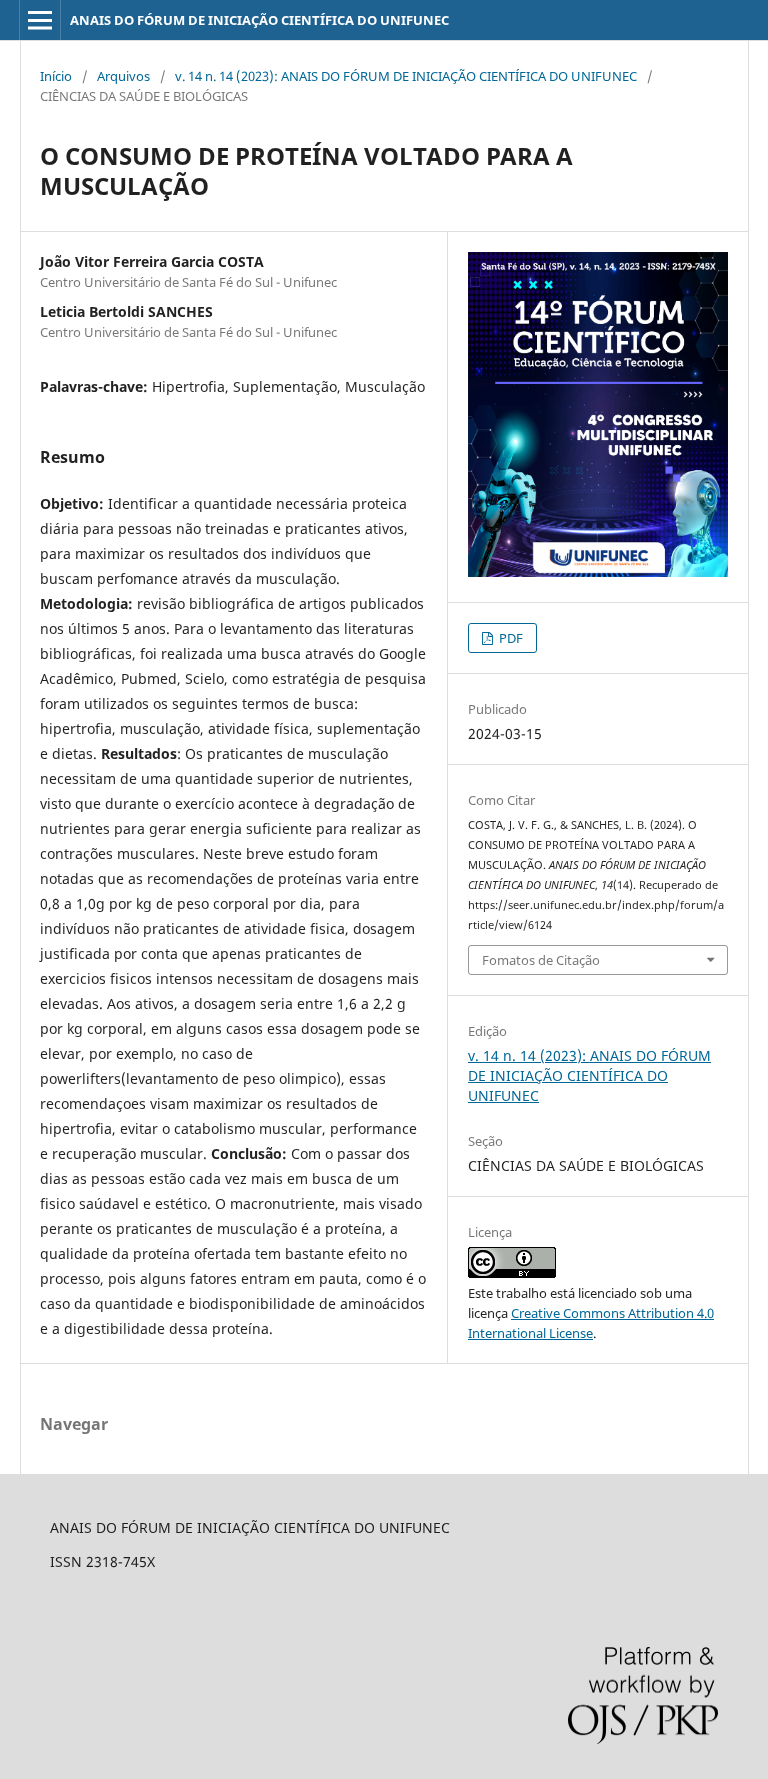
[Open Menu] (40, 20)
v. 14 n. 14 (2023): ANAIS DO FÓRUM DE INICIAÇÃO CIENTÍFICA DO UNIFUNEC (406, 76)
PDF (509, 638)
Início (56, 76)
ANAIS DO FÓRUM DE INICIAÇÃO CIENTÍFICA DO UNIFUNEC (259, 20)
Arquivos (123, 76)
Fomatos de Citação (541, 960)
